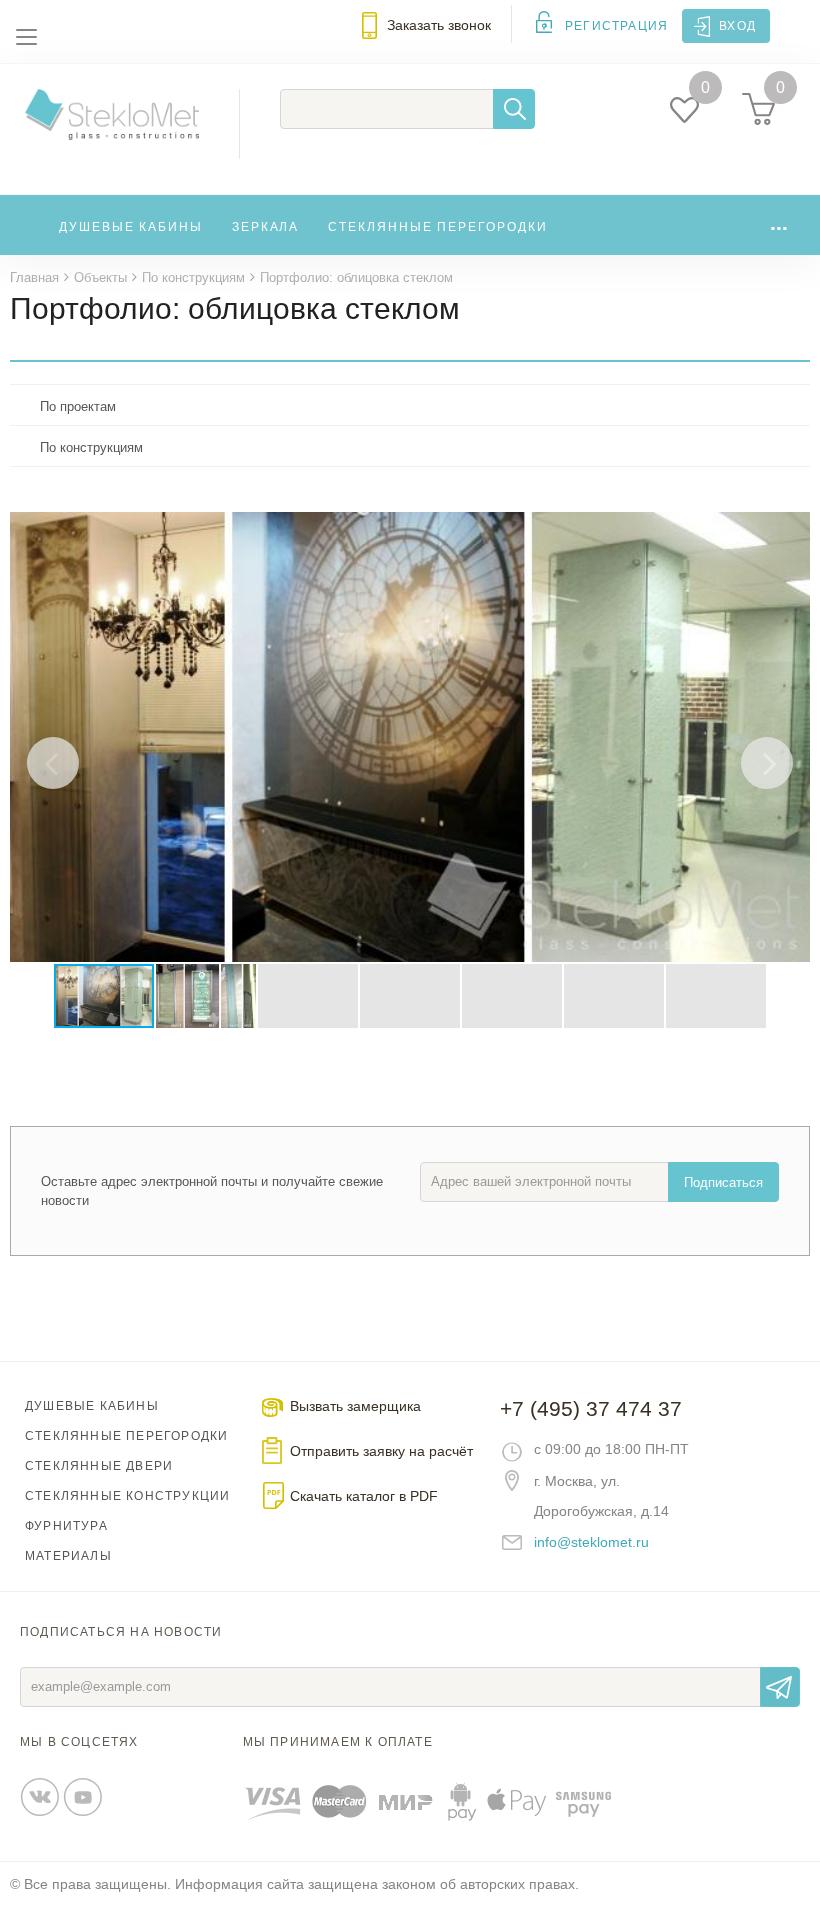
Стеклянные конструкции (127, 1496)
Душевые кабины (131, 227)
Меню (26, 37)
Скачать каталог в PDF (364, 1496)
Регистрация (616, 26)
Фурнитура (66, 1526)
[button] (792, 530)
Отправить (780, 1687)
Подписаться (723, 1182)
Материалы (68, 1556)
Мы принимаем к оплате (338, 1742)
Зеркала (265, 227)
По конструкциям (91, 447)
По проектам (78, 406)
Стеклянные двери (99, 1466)
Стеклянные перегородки (437, 227)
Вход (737, 26)
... (779, 222)
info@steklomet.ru (591, 1542)
